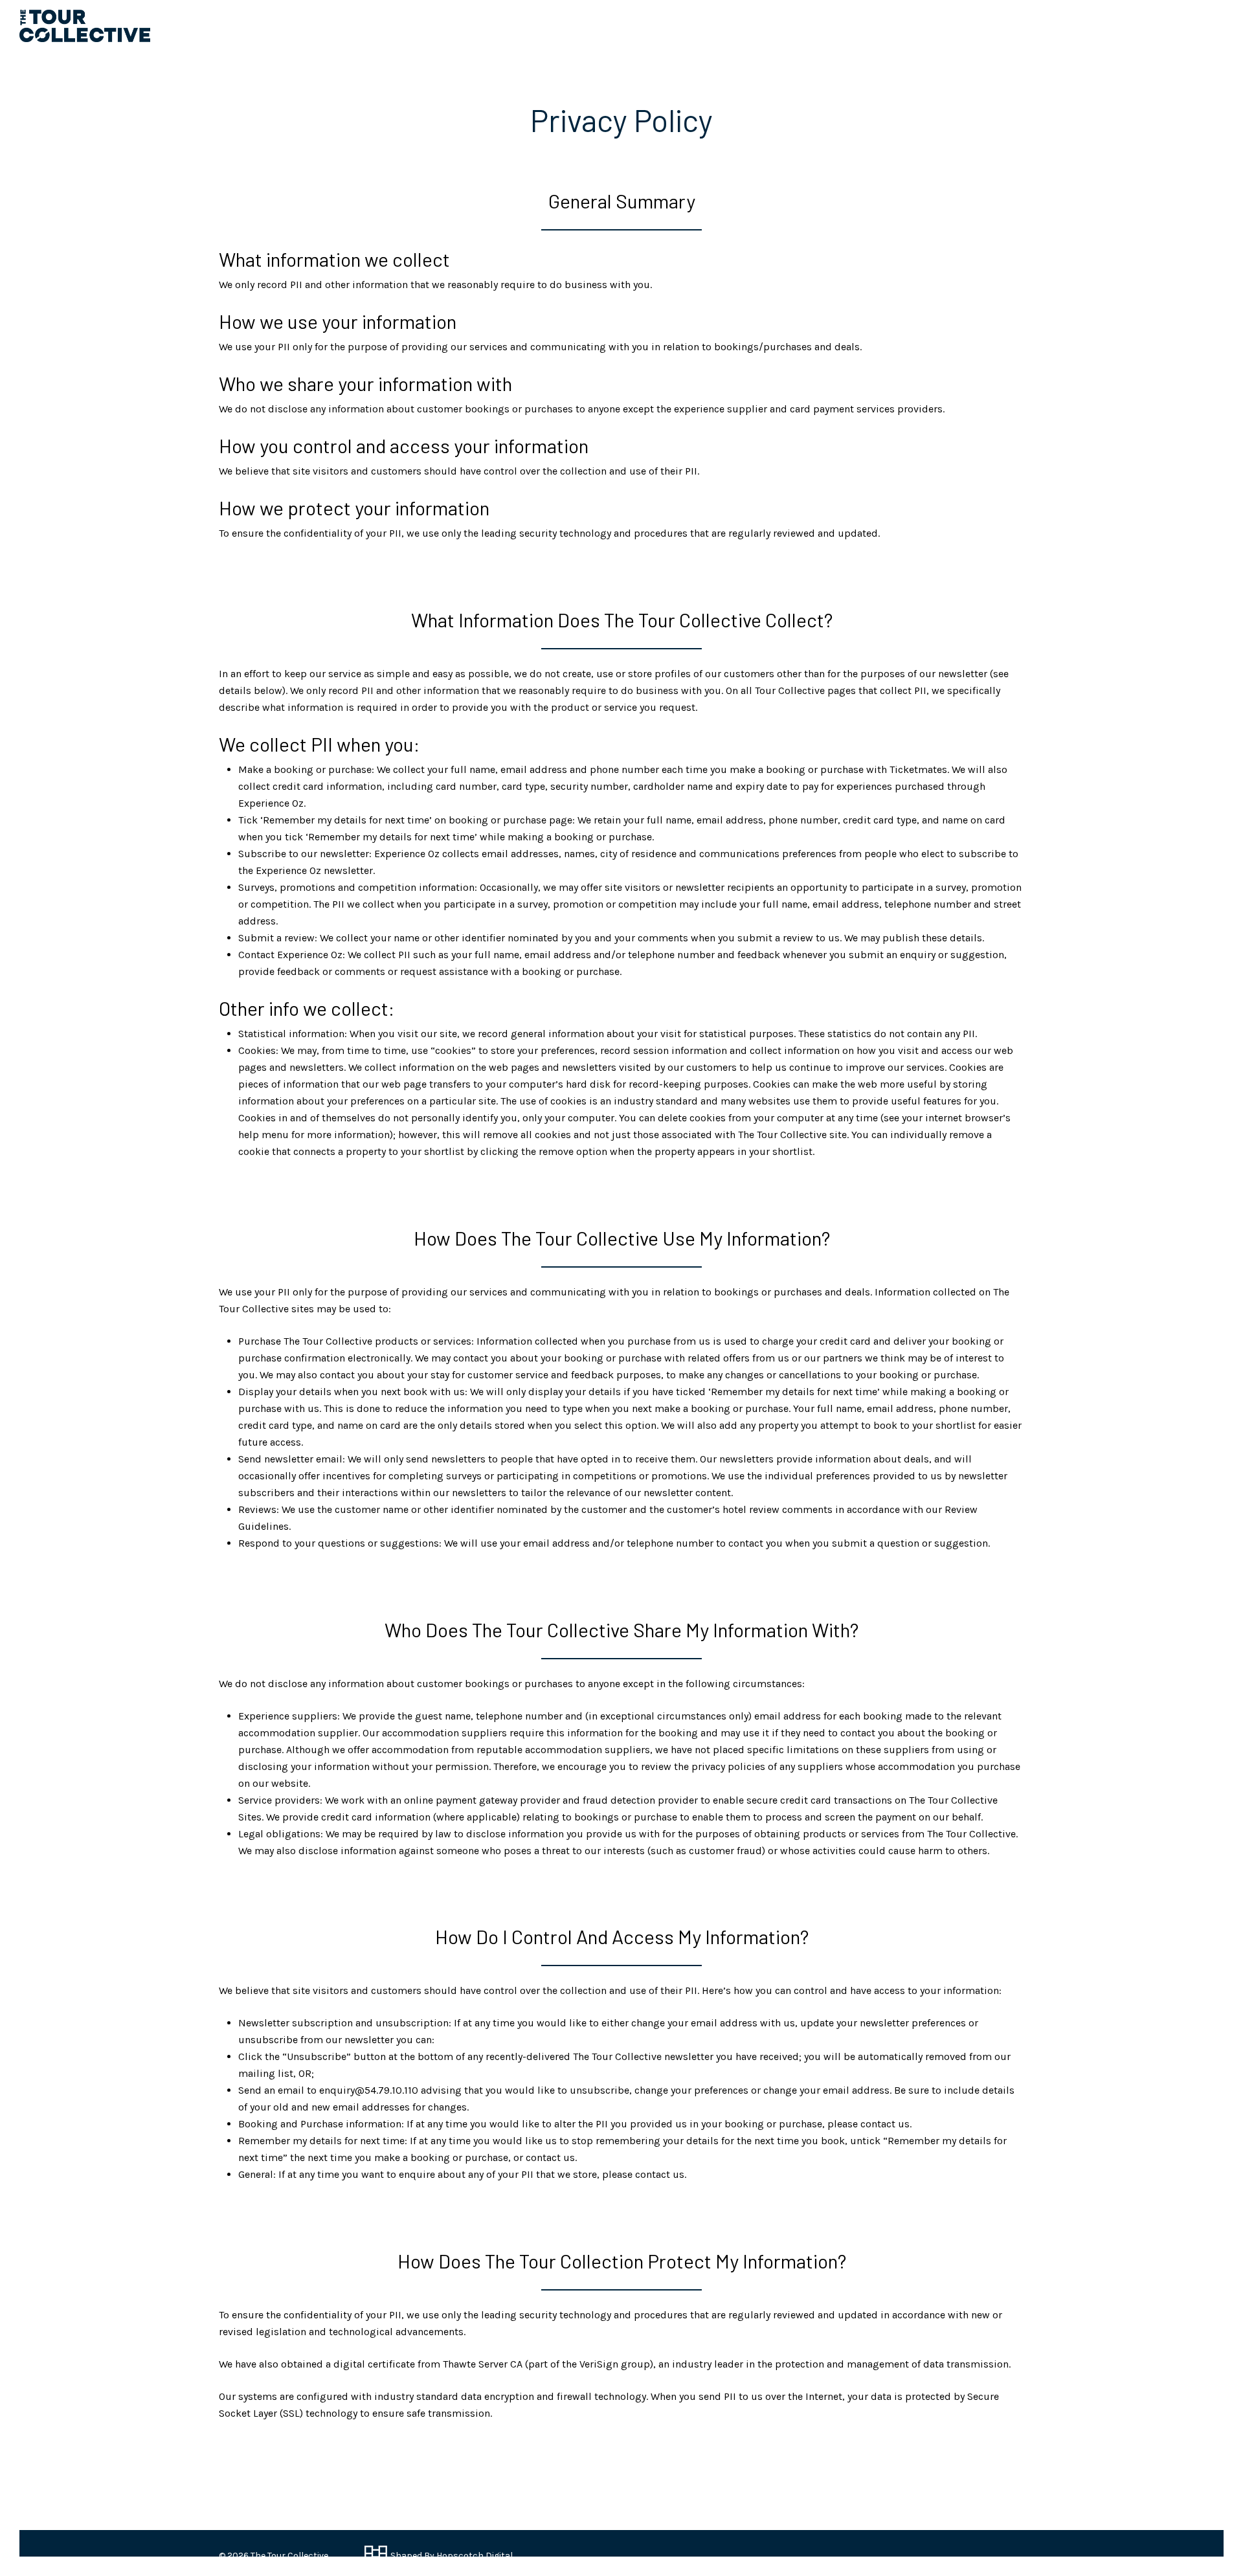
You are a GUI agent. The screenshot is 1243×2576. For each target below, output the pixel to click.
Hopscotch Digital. (475, 2556)
